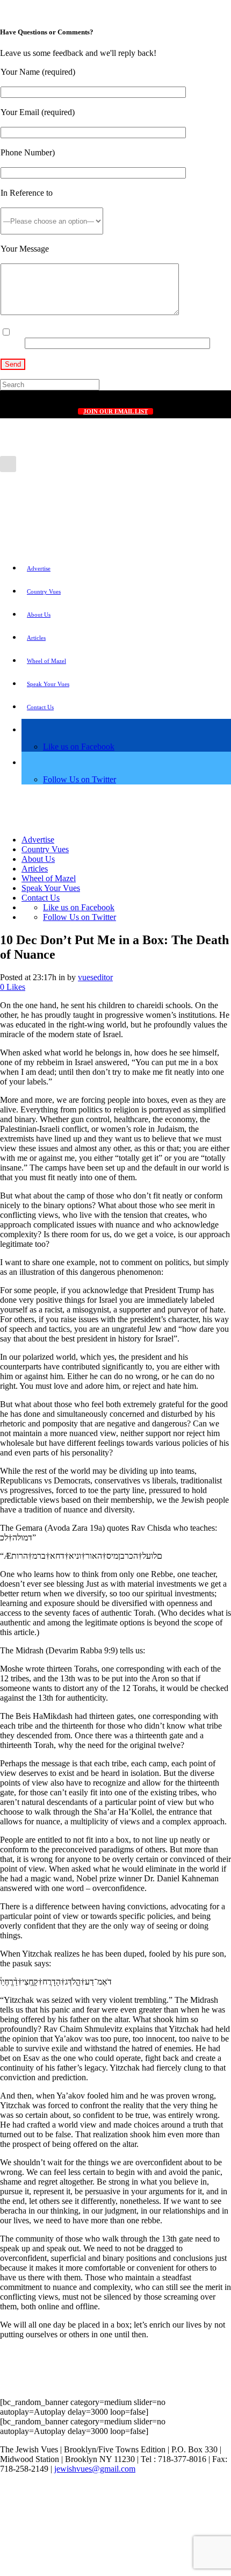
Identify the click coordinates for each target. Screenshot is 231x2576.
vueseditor (95, 977)
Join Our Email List (115, 411)
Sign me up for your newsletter (66, 333)
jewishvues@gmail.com (95, 2469)
